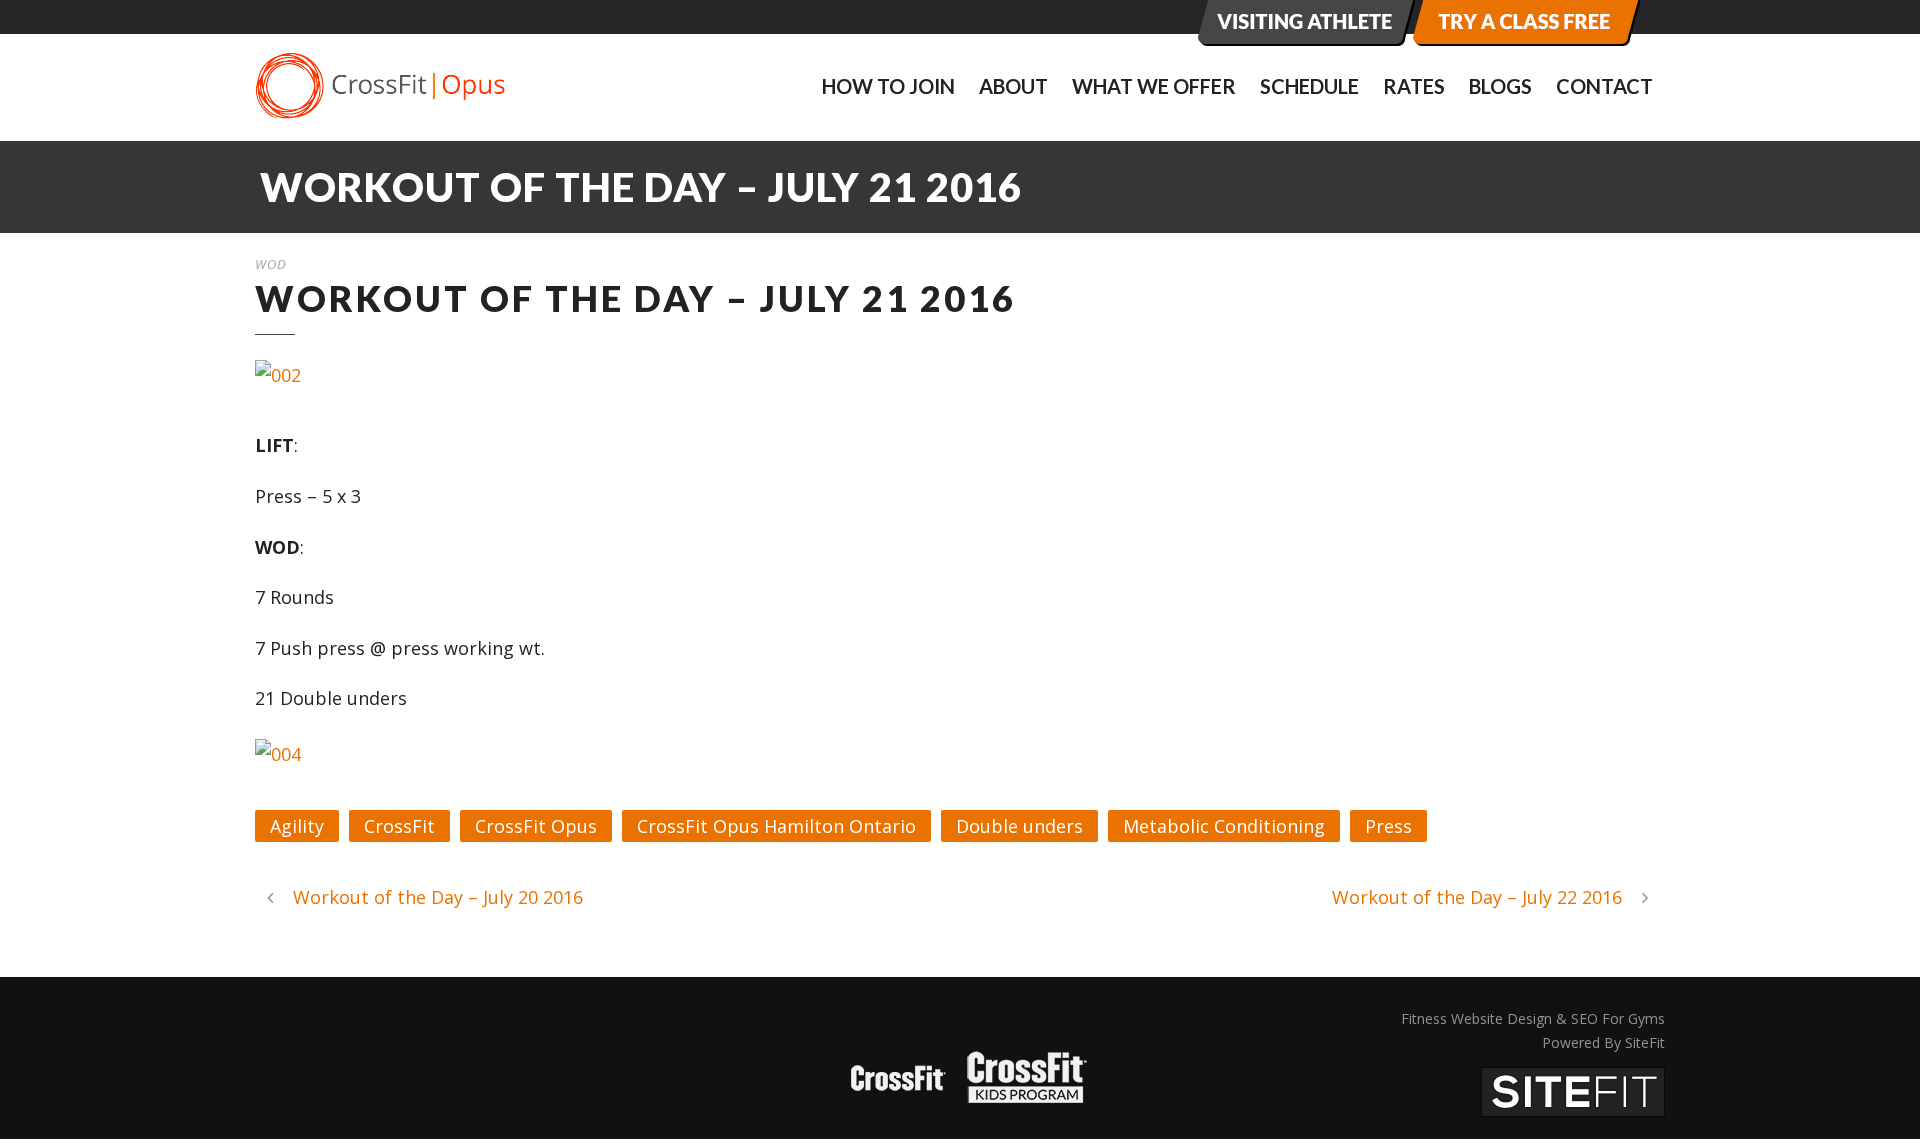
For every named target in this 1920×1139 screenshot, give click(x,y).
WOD (271, 264)
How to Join (888, 86)
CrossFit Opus (536, 826)
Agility (297, 826)
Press (1388, 826)
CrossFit (399, 826)
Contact (1604, 86)
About (1013, 86)
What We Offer (1154, 86)
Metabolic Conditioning (1224, 826)
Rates (1414, 86)
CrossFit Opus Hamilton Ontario (776, 826)
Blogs (1500, 86)
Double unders (1019, 826)
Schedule (1309, 86)
